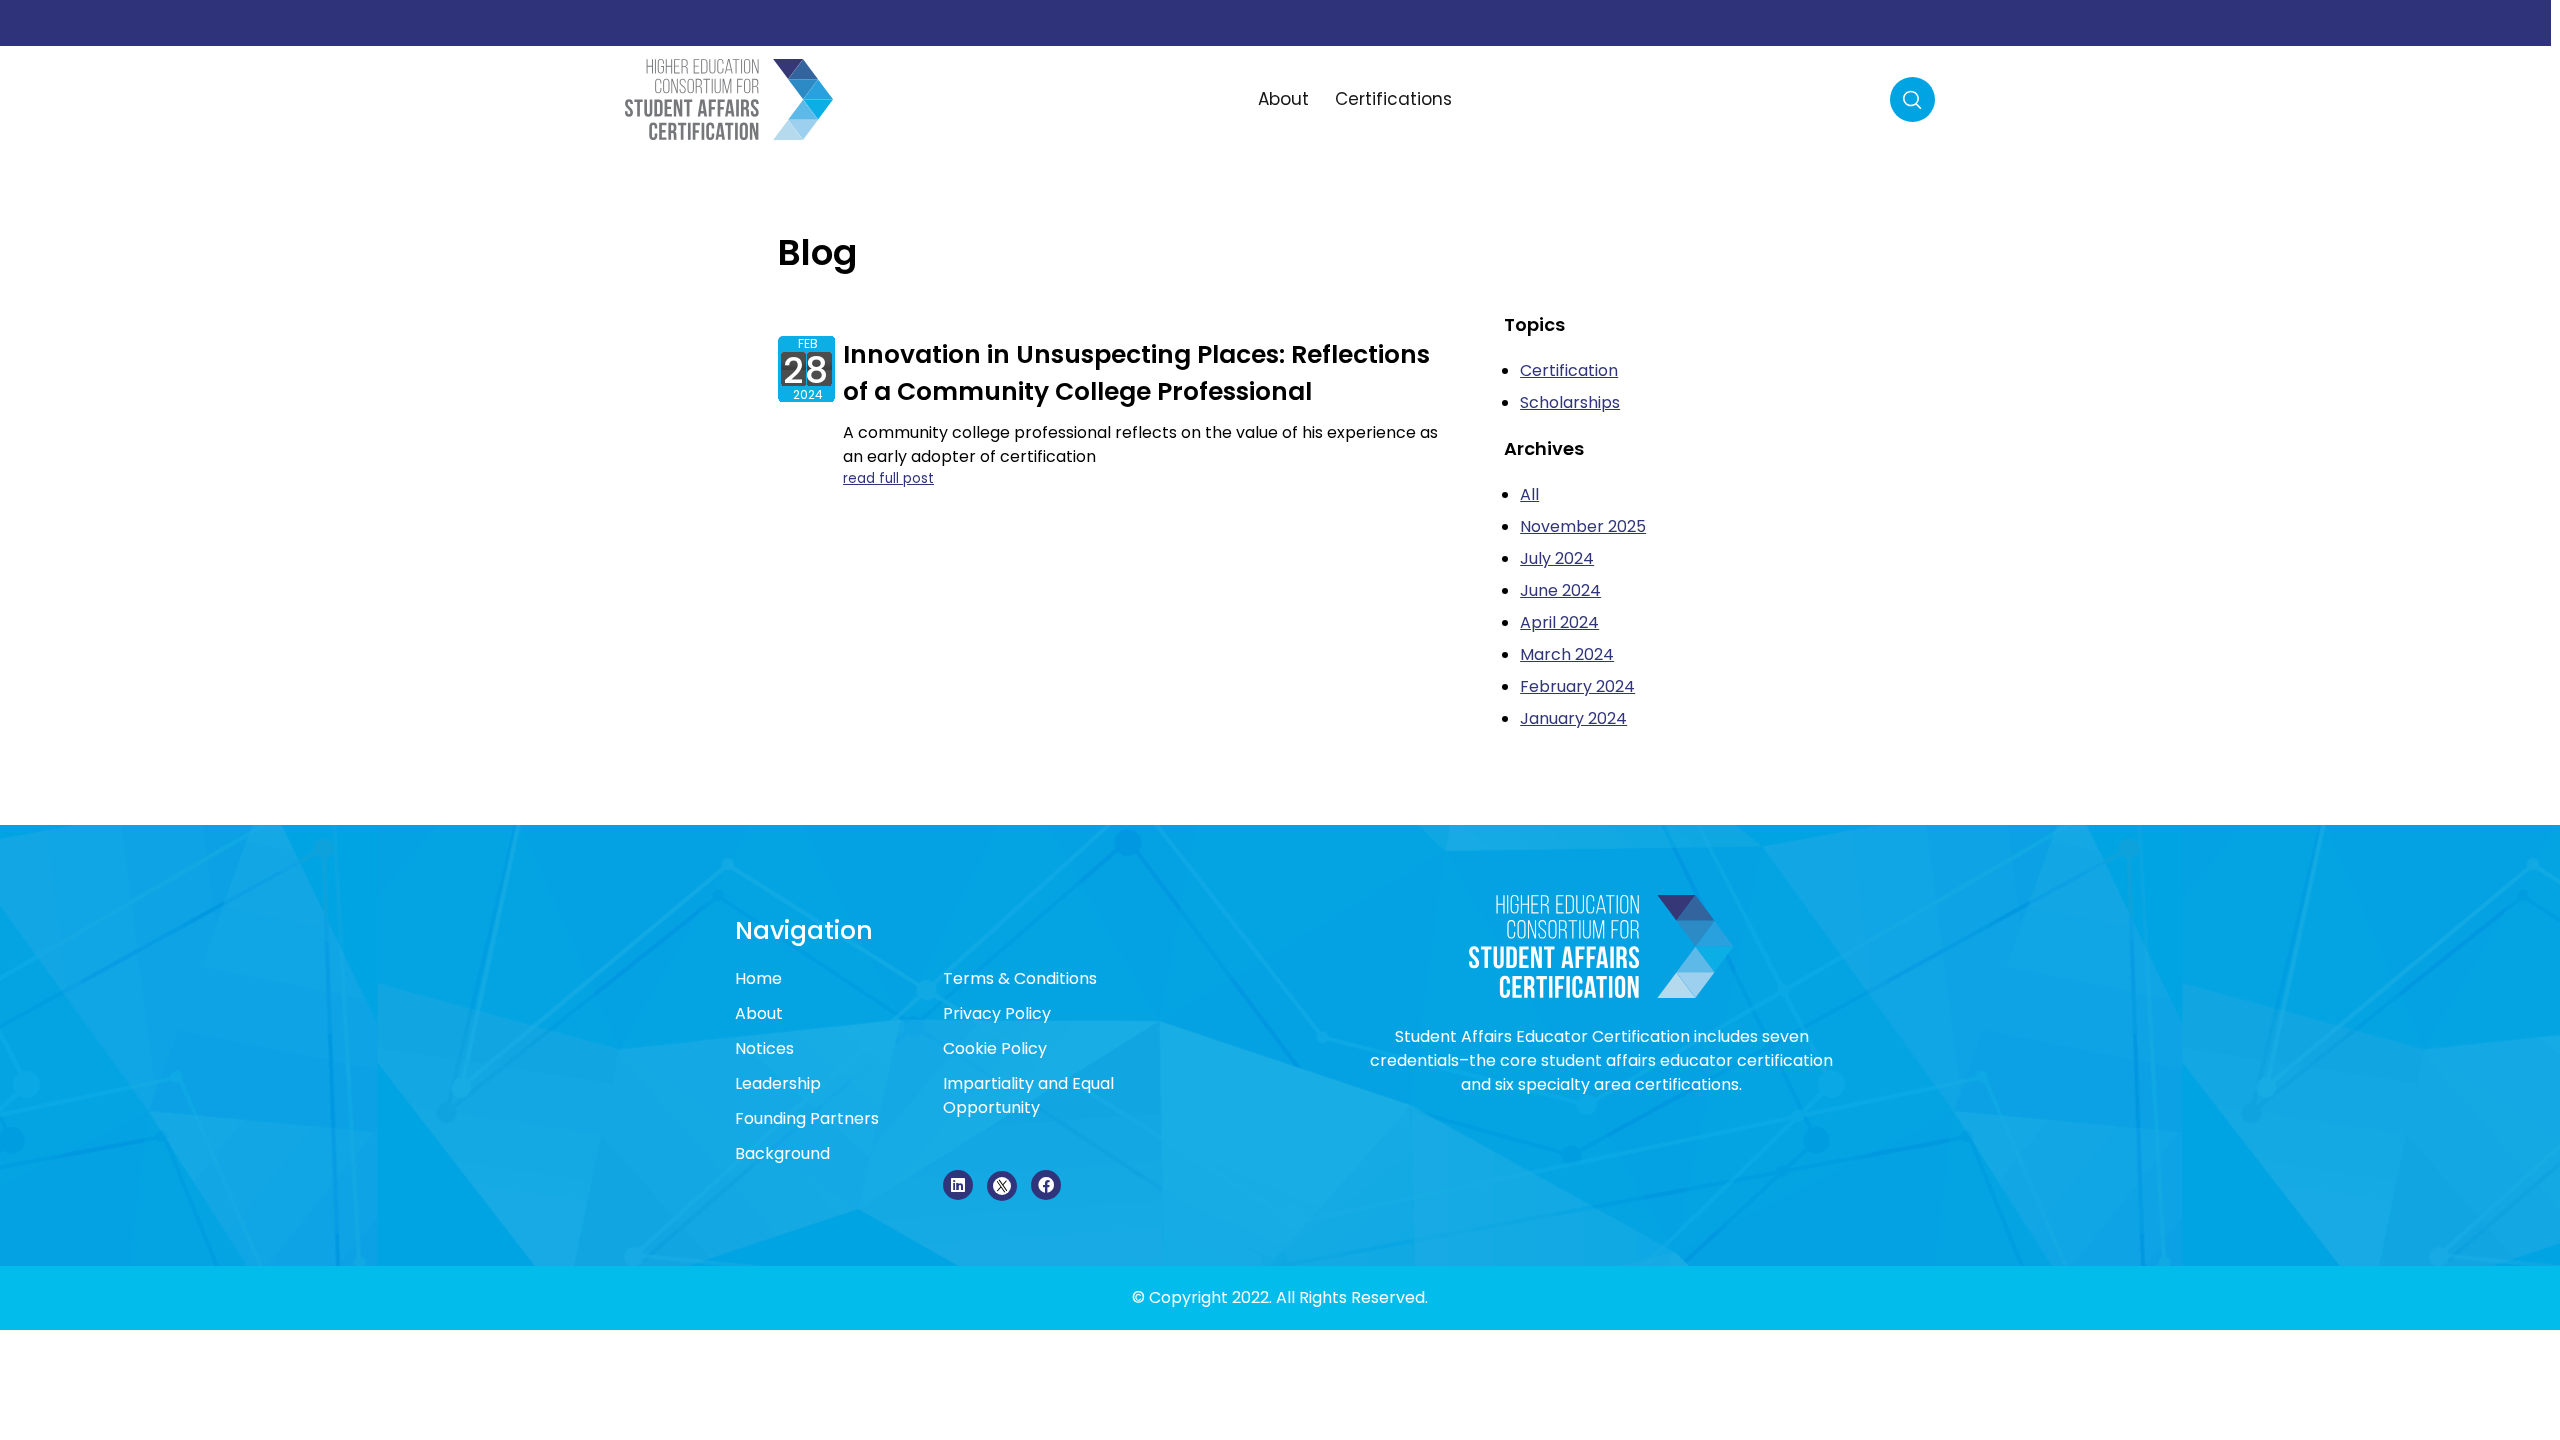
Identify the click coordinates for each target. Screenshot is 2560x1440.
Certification (1569, 370)
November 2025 (1583, 526)
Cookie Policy (995, 1048)
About (1283, 99)
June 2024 (1560, 590)
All (1529, 494)
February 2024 (1577, 686)
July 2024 (1557, 558)
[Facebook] (1046, 1185)
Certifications (1393, 99)
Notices (764, 1048)
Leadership (778, 1083)
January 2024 (1573, 718)
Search (1912, 99)
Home (758, 978)
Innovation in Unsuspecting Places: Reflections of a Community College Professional (1136, 373)
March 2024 (1567, 654)
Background (782, 1153)
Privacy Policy (997, 1013)
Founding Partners (807, 1118)
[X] (1002, 1186)
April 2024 (1559, 622)
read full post (888, 478)
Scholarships (1570, 402)
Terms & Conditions (1020, 978)
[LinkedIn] (958, 1185)
